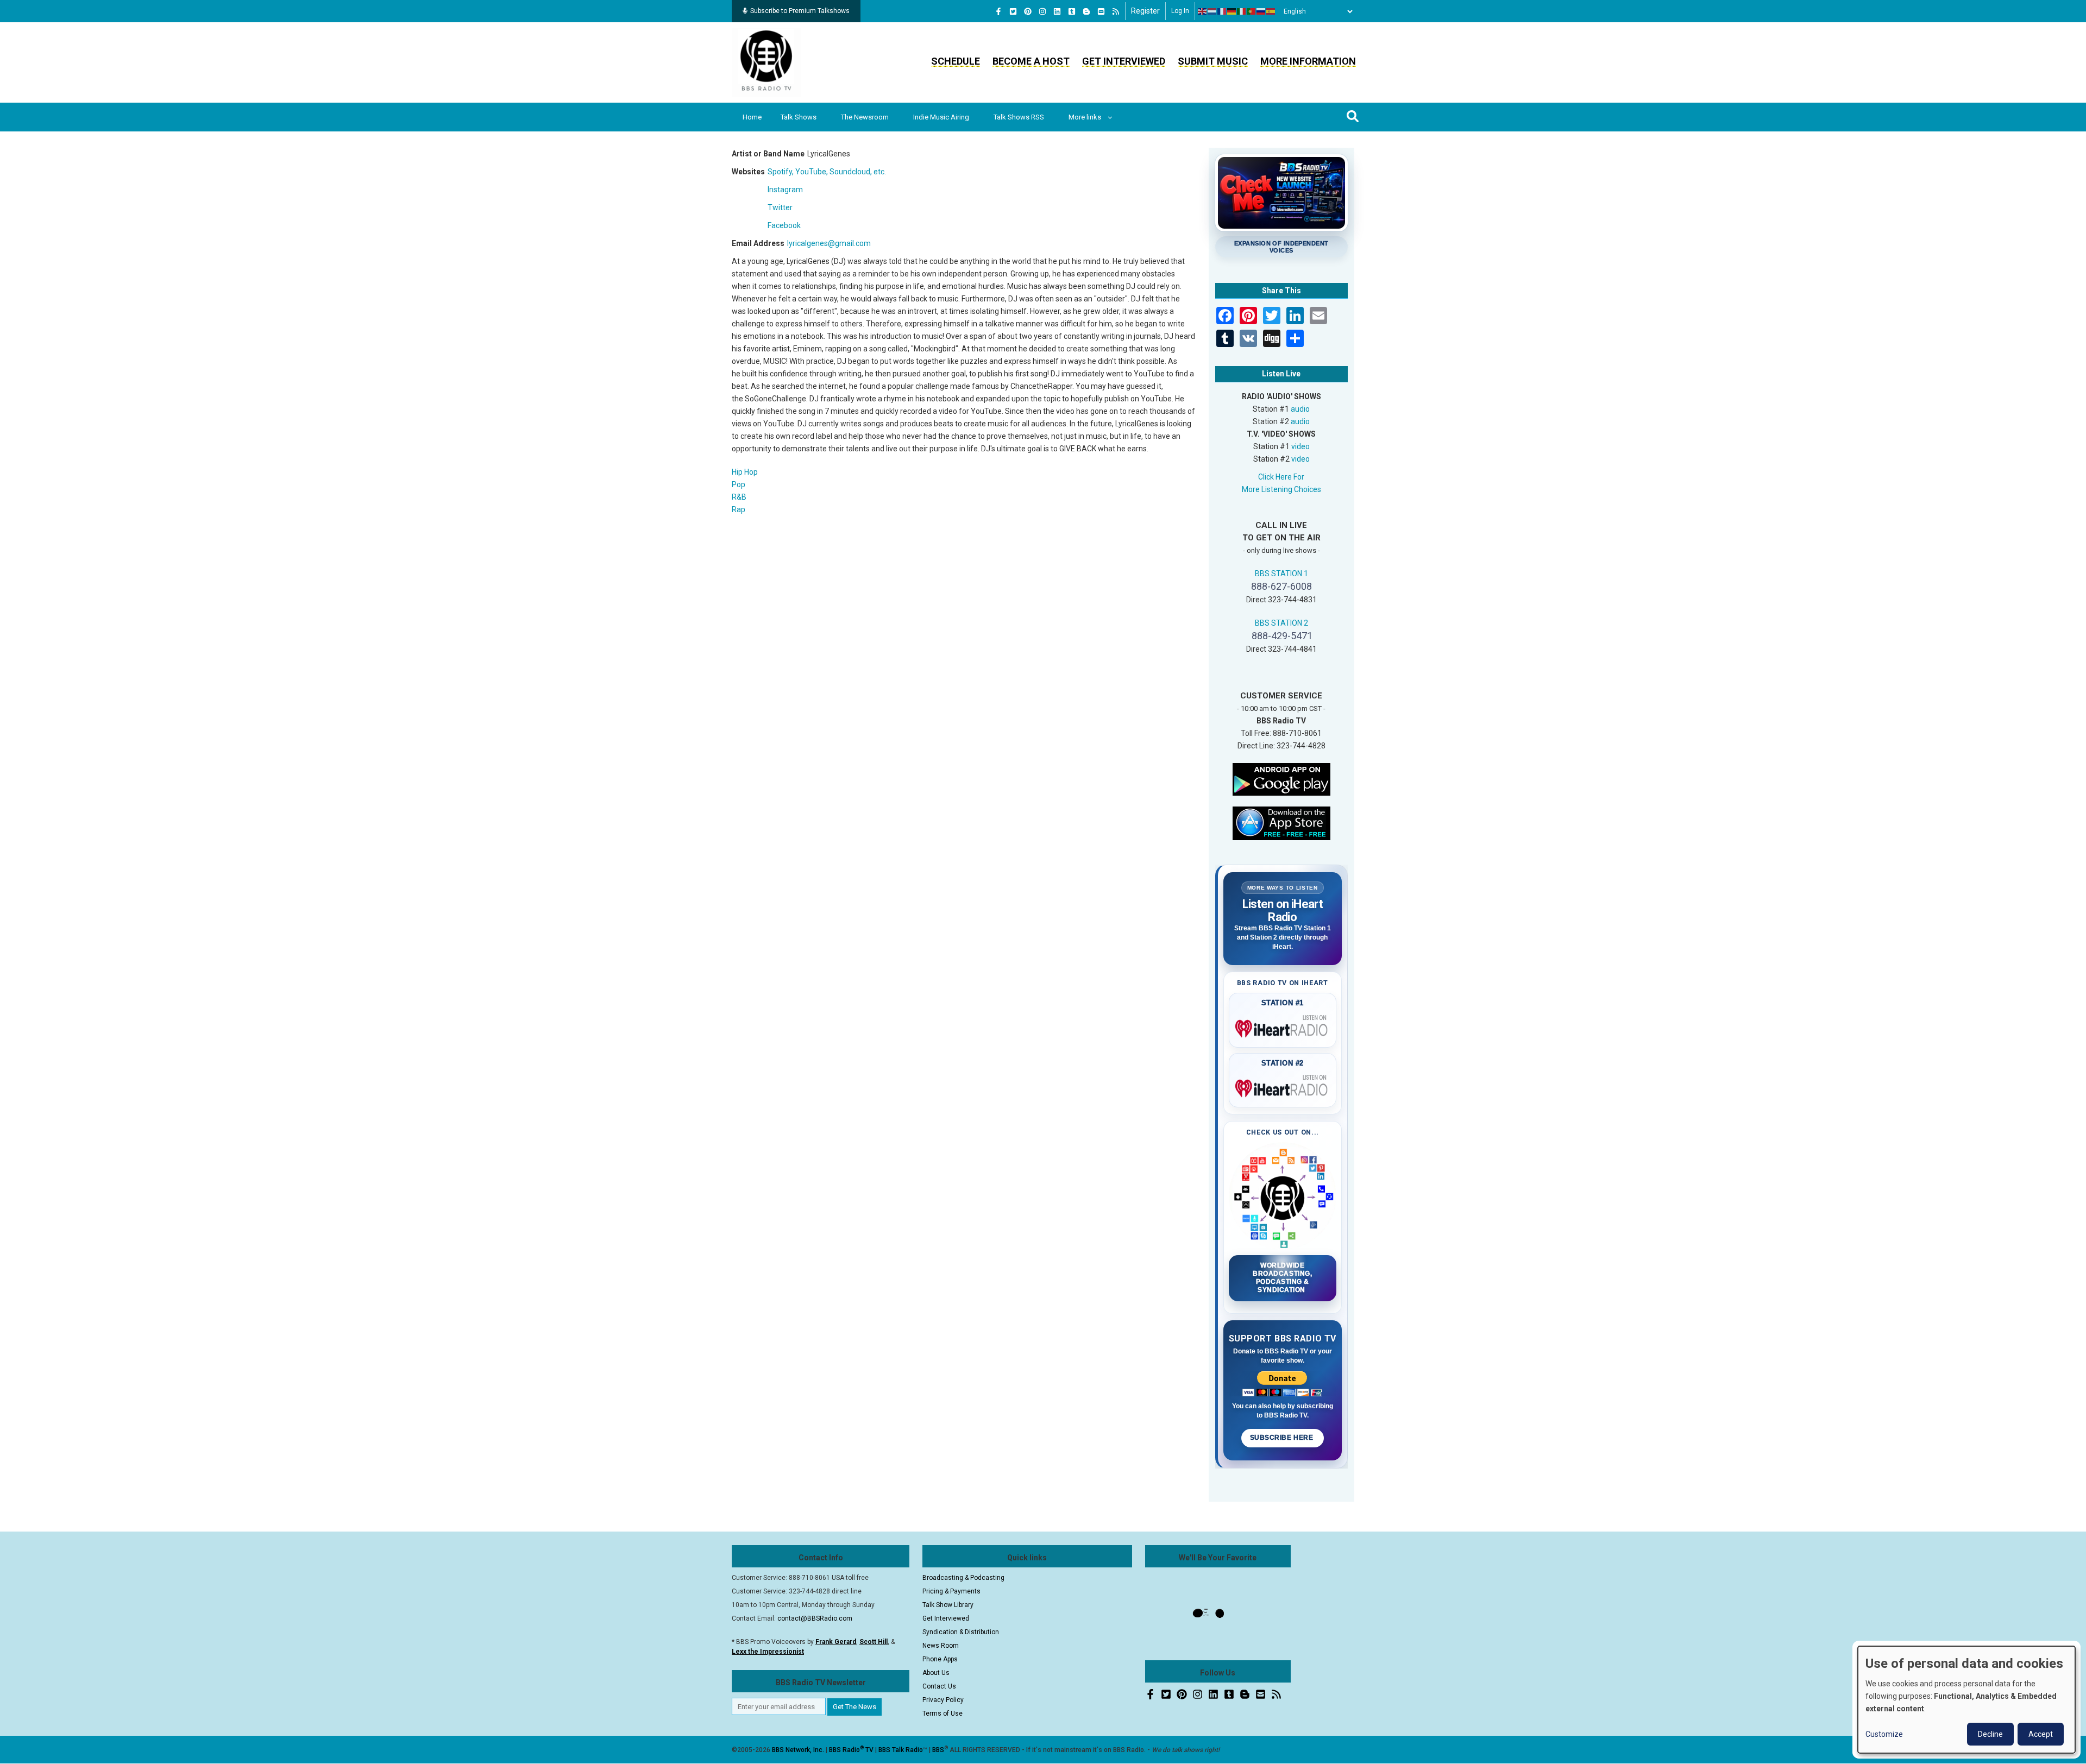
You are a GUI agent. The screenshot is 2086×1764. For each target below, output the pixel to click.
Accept (2041, 1734)
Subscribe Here (1283, 1438)
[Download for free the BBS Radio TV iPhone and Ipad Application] (1281, 822)
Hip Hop (745, 472)
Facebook (784, 225)
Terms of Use (943, 1713)
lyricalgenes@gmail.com (829, 243)
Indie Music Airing (941, 117)
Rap (739, 509)
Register (1145, 11)
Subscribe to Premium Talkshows (800, 11)
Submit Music (1213, 61)
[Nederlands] (1212, 11)
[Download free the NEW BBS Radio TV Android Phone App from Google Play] (1281, 778)
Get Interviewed (1124, 61)
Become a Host (1031, 61)
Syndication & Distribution (961, 1632)
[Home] (766, 62)
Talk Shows (799, 117)
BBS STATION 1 (1281, 574)
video (1300, 446)
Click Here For (1281, 477)
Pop (739, 484)
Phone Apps (940, 1659)
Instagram (785, 190)
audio (1300, 409)
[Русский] (1261, 11)
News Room (941, 1646)
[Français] (1222, 11)
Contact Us (939, 1686)
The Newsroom (865, 117)
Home (752, 117)
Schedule (956, 61)
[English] (1203, 11)
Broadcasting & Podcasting (963, 1578)
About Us (936, 1673)
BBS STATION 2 (1281, 623)
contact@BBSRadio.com (815, 1618)
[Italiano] (1242, 11)
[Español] (1271, 11)
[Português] (1252, 11)
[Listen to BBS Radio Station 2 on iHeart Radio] (1283, 1086)
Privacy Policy (943, 1700)
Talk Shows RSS (1019, 117)
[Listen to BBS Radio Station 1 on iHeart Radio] (1283, 1026)
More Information (1308, 61)
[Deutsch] (1232, 11)
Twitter (780, 207)
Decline (1990, 1734)
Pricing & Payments (951, 1591)
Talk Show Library (948, 1605)
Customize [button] (1884, 1734)
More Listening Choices (1281, 489)
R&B (739, 497)
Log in (1180, 11)
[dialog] (1966, 1700)
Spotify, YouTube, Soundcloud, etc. (827, 172)
